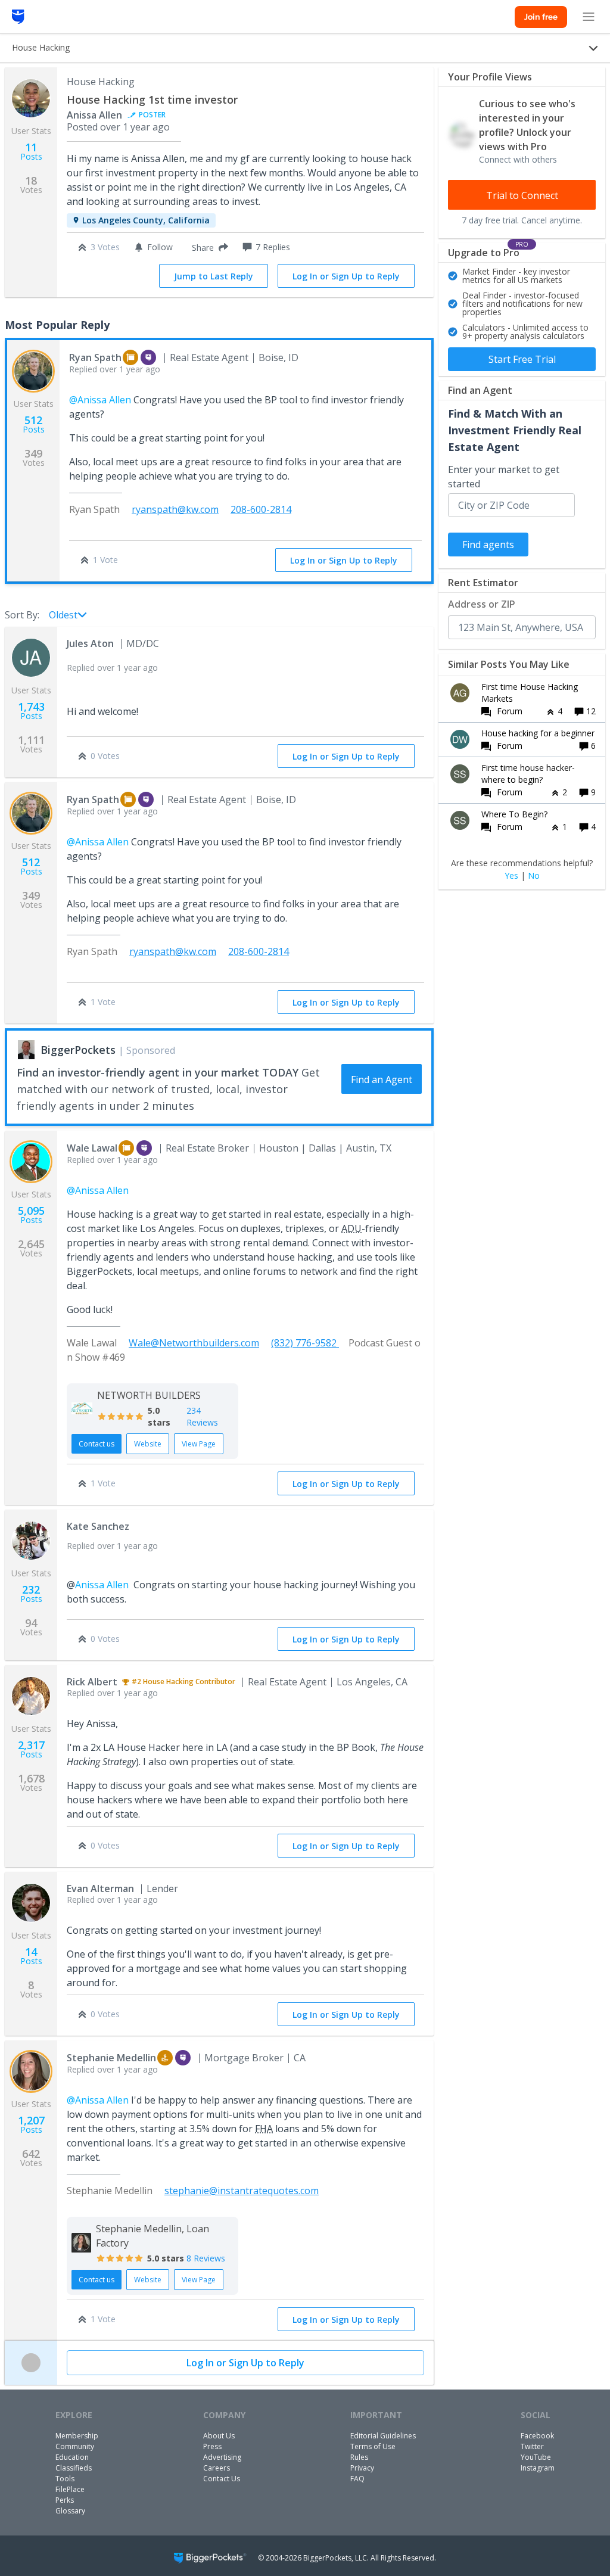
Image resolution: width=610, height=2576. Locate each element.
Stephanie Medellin (111, 2058)
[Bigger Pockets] (18, 17)
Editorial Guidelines (383, 2436)
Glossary (70, 2511)
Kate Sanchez (98, 1526)
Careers (217, 2468)
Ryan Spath (95, 357)
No (534, 876)
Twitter (532, 2446)
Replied (115, 369)
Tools (65, 2479)
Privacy (362, 2468)
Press (212, 2446)
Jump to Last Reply (214, 276)
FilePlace (70, 2489)
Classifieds (74, 2468)
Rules (359, 2457)
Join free (541, 17)
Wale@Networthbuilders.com (194, 1343)
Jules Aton (90, 643)
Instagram (538, 2468)
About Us (219, 2436)
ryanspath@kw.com (175, 509)
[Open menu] (589, 17)
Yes (511, 876)
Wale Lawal (92, 1148)
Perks (65, 2500)
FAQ (357, 2479)
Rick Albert (92, 1682)
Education (72, 2457)
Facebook (537, 2436)
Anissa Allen (94, 115)
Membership (77, 2436)
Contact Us (222, 2479)
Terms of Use (373, 2446)
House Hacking (101, 82)
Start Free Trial (522, 359)
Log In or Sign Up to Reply (346, 276)
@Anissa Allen (100, 400)
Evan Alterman (100, 1889)
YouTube (536, 2457)
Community (75, 2446)
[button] (208, 247)
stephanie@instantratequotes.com (242, 2191)
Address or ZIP (482, 604)
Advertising (222, 2457)
